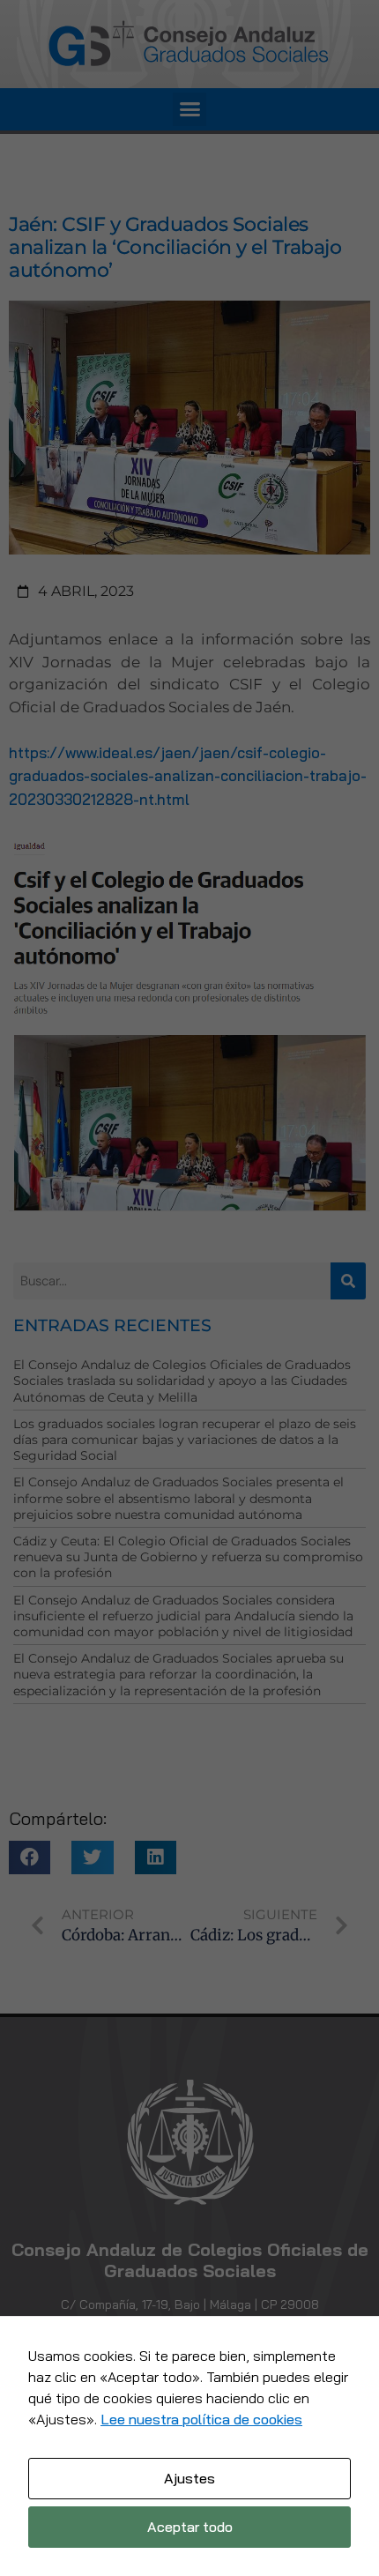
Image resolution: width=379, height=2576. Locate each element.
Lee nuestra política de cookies (201, 2419)
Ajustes (189, 2478)
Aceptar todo (190, 2527)
